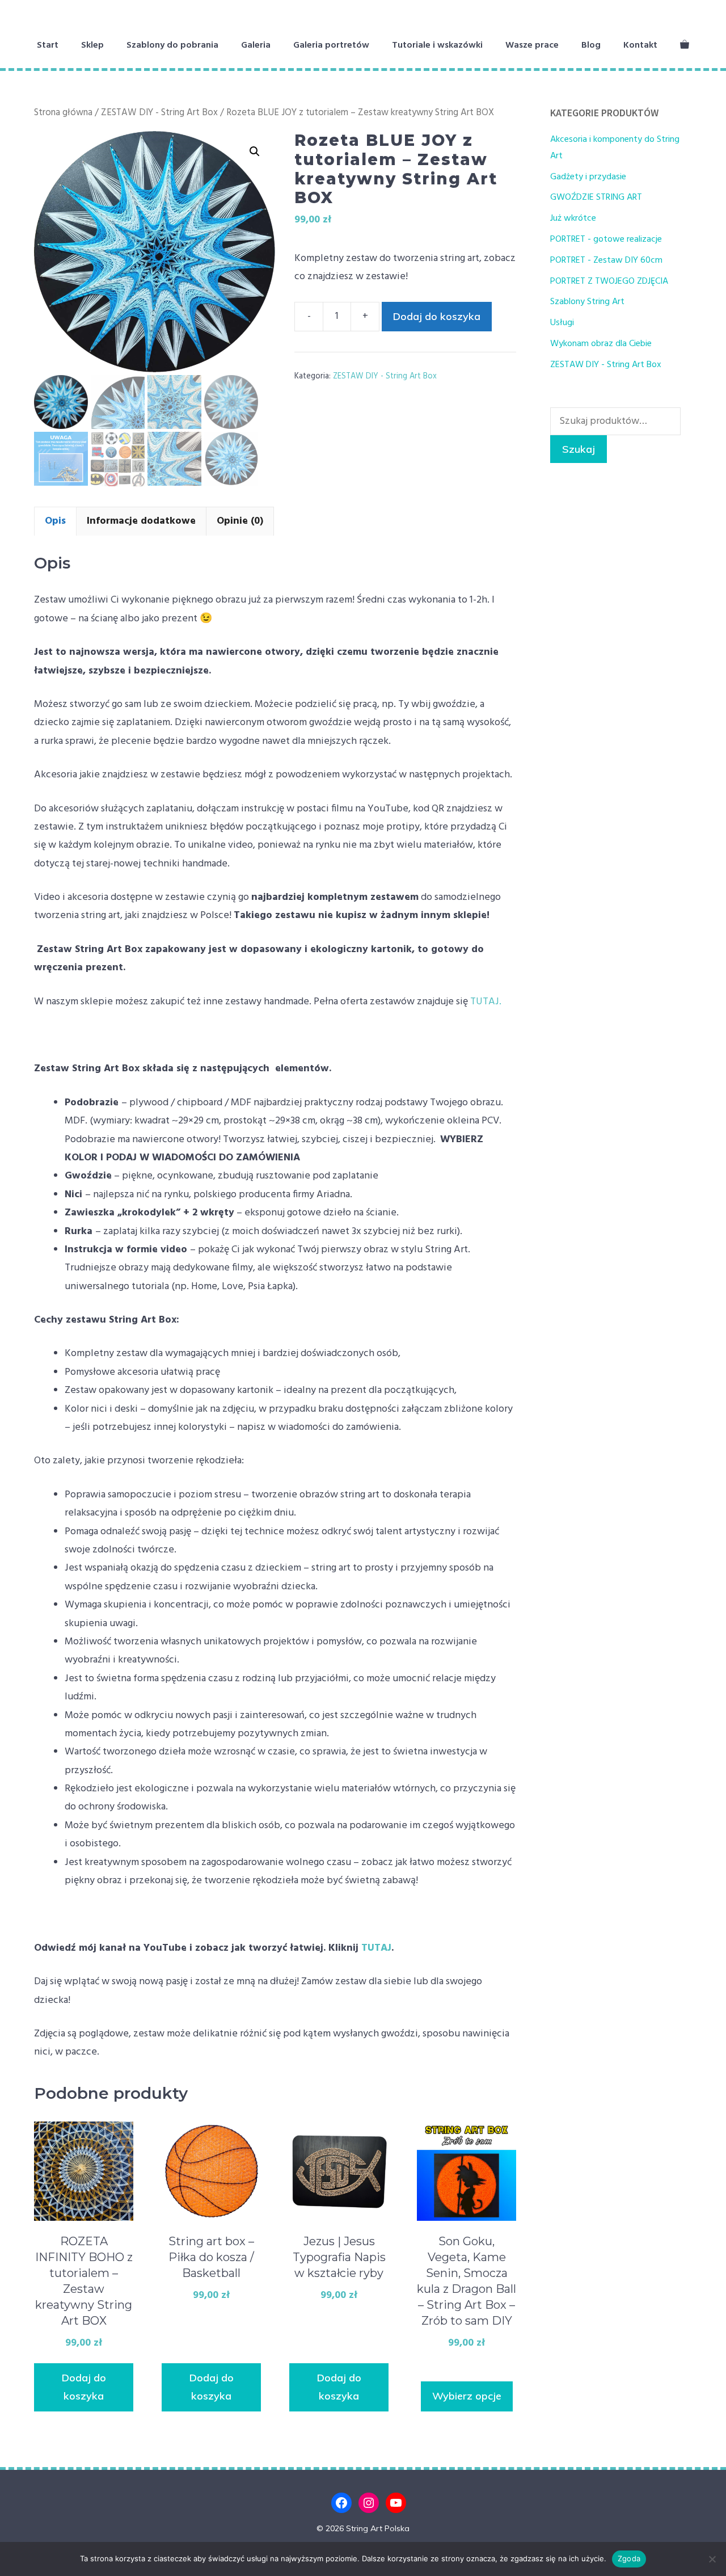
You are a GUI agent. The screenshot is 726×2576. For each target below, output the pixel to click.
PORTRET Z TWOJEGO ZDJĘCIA (609, 281)
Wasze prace (532, 45)
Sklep (92, 45)
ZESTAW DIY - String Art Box (159, 113)
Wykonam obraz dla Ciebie (601, 344)
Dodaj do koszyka (437, 316)
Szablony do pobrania (172, 45)
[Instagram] (369, 2503)
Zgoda (629, 2558)
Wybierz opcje (467, 2396)
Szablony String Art (587, 302)
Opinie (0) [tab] (240, 521)
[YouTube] (396, 2503)
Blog (591, 45)
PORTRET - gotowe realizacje (606, 239)
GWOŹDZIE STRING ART (596, 197)
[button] (255, 151)
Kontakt (640, 45)
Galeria (256, 45)
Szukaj (579, 449)
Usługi (562, 323)
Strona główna (63, 113)
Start (48, 45)
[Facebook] (341, 2503)
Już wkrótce (573, 218)
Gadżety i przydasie (588, 177)
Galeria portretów (331, 45)
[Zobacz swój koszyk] (685, 45)
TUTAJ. (485, 1002)
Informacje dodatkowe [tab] (141, 521)
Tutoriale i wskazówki (437, 45)
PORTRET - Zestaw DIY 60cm (606, 260)
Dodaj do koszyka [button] (84, 2387)
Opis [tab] (55, 521)
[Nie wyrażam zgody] (712, 2559)
